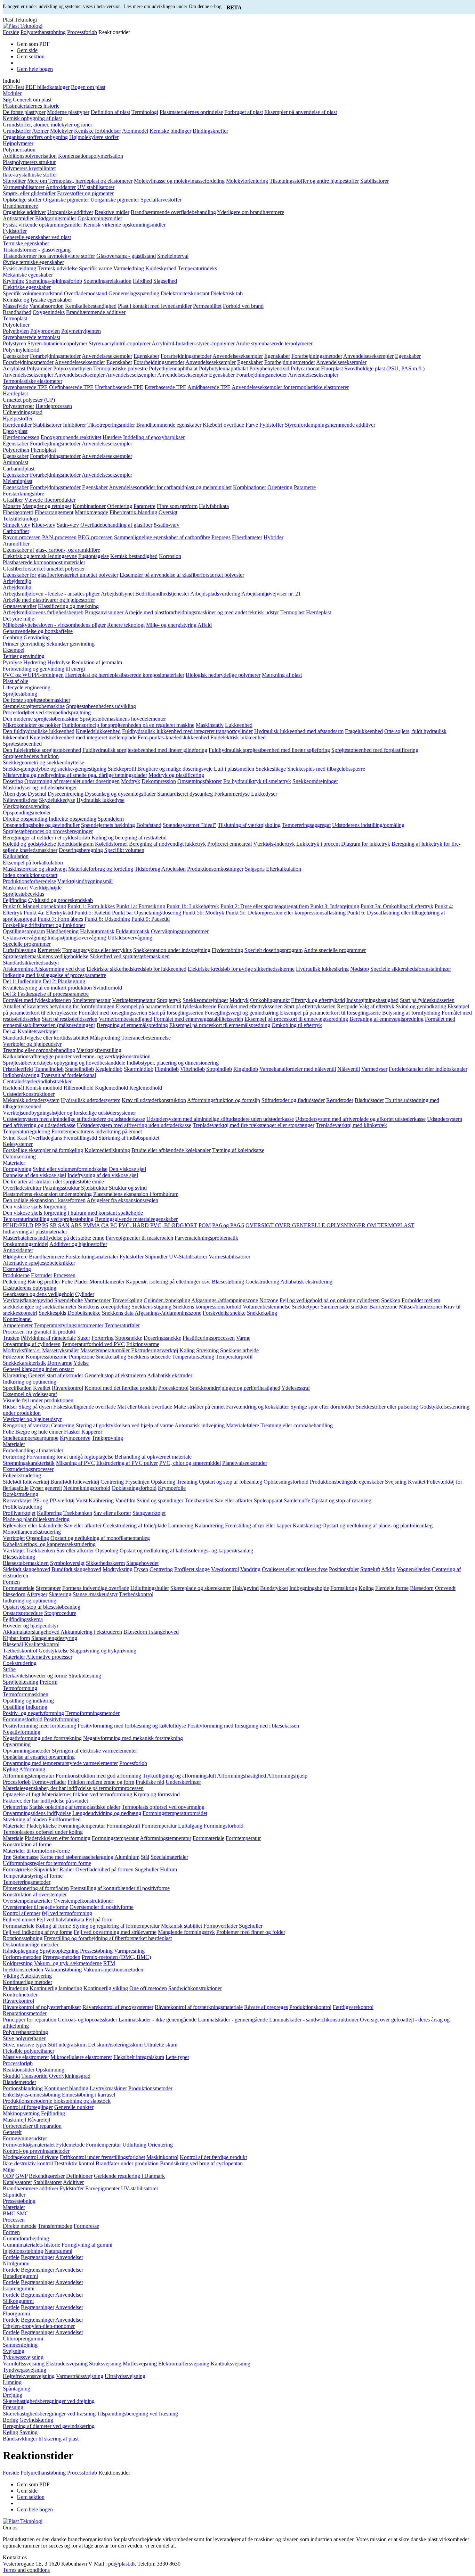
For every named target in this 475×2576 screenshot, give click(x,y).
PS (45, 1225)
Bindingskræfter (210, 131)
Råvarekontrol (67, 1388)
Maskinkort (15, 888)
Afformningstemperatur (29, 1776)
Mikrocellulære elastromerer (81, 2057)
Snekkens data (118, 1313)
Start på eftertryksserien (310, 1006)
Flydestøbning (227, 950)
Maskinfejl (14, 2120)
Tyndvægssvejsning (25, 2370)
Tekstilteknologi (20, 519)
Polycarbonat (305, 368)
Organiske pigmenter (66, 200)
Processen (65, 1275)
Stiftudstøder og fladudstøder (293, 1100)
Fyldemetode (70, 2145)
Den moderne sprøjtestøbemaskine (41, 719)
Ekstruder (42, 1275)
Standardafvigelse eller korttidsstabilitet (46, 1038)
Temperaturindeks (197, 268)
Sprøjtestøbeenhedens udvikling (101, 706)
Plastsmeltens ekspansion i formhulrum (136, 1194)
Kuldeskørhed (161, 268)
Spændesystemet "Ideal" (190, 825)
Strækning (207, 1350)
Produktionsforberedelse (29, 881)
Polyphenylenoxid (269, 368)
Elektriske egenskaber (27, 287)
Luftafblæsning (19, 950)
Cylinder (85, 1294)
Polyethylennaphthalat (173, 368)
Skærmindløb (139, 1069)
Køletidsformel (111, 844)
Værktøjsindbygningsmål (85, 881)
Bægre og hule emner (39, 1432)
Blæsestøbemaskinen (26, 1563)
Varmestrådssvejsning (80, 2376)
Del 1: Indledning (22, 981)
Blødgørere (15, 1257)
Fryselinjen (137, 1482)
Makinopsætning (21, 2113)
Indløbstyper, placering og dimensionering (173, 1063)
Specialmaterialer (169, 1857)
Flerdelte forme (392, 1588)
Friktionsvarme (143, 1344)
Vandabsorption (46, 306)
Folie (67, 1282)
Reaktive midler (112, 212)
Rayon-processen (22, 537)
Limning (12, 2382)
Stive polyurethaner (24, 2038)
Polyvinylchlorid (21, 350)
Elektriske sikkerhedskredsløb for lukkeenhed (136, 969)
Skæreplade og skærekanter (201, 1588)
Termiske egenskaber (26, 243)
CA (105, 1225)
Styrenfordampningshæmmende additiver (330, 425)
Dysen (141, 1569)
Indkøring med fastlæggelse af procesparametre (54, 975)
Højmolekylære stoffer (94, 137)
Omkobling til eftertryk (297, 1025)
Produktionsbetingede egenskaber (347, 1482)
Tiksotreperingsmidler (111, 425)
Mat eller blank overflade (145, 1407)
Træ (7, 1857)
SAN (64, 1225)
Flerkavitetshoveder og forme (35, 1676)
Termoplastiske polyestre (120, 368)
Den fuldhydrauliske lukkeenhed (39, 731)
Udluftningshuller (150, 1588)
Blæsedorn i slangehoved (151, 1632)
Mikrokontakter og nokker (32, 725)
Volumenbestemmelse (267, 1307)
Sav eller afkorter (234, 1500)
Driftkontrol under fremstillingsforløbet (102, 2157)
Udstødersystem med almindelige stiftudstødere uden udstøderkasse (220, 1119)
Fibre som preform (177, 506)
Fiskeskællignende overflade (84, 1407)
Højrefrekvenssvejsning (29, 2376)
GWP (21, 2176)
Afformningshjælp (287, 1776)
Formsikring (344, 1588)
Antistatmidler (18, 218)
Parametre (305, 487)
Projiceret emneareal (230, 844)
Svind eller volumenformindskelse (70, 1169)
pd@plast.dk (122, 2564)
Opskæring (163, 1482)
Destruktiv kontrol (74, 2163)
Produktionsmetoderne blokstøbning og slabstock (57, 2101)
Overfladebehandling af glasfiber (116, 525)
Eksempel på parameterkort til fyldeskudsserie (166, 1006)
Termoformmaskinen (26, 1694)
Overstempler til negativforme (35, 1907)
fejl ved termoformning (67, 1913)
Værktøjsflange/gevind (28, 1300)
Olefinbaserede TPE (71, 387)
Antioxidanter (61, 187)
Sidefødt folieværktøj (26, 1482)
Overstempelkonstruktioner (83, 1901)
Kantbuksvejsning (231, 2364)
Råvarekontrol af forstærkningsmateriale (199, 2007)
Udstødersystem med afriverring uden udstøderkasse (134, 1125)
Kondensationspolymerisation (91, 156)
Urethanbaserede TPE (119, 387)
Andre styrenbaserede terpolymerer (274, 343)
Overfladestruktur (22, 1188)
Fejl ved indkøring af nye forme (38, 1932)
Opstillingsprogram (24, 931)
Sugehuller (147, 1869)
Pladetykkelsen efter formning (58, 1838)
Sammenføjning (20, 2345)
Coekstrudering (262, 1282)
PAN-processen (59, 537)
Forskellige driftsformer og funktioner (44, 925)
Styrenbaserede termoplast (31, 337)
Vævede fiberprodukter (50, 500)
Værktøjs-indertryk (274, 844)
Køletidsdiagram (75, 844)
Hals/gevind (245, 1588)
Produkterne (16, 1275)
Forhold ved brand (243, 306)
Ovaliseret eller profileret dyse (295, 1569)
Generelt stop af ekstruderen (115, 1375)
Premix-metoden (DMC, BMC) (116, 1957)
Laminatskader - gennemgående (233, 2020)
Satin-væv (68, 525)
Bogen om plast (88, 87)
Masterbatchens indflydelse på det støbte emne (54, 1238)
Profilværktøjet (19, 1513)
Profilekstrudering (22, 1507)
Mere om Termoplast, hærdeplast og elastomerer (80, 181)
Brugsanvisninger (104, 612)
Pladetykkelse (42, 1826)
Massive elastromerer (26, 2057)
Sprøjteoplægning (59, 1951)
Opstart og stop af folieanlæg (231, 1482)
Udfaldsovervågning (130, 938)
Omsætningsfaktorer (200, 781)
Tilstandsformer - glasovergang (37, 250)
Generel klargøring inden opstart (38, 1369)
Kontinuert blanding (66, 2088)
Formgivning (17, 1169)
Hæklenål (13, 1088)
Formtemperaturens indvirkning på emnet (97, 1131)
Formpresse (86, 2226)
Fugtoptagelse (94, 556)
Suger (84, 1338)
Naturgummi (58, 2251)
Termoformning (20, 1688)
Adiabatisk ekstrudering (306, 1282)
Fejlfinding (15, 900)
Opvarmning (17, 1744)
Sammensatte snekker (344, 1307)
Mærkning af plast (282, 675)
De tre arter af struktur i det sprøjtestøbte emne (53, 1182)
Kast (22, 1138)
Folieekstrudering (22, 1475)
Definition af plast (110, 112)
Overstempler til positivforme (102, 1907)
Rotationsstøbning (23, 1938)
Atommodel (135, 131)
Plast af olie (15, 681)
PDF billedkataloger (47, 87)
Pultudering (15, 1988)
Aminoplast (15, 462)
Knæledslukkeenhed (98, 731)
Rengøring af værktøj (26, 1425)
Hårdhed (142, 281)
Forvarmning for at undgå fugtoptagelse (70, 1457)
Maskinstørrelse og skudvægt (35, 869)
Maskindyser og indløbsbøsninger (40, 787)
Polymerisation (19, 150)
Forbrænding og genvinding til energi (44, 669)
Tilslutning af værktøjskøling (249, 825)
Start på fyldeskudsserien (427, 1000)
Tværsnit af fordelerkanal (68, 1075)
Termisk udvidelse (58, 268)
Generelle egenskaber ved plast (37, 237)
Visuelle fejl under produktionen (38, 1400)
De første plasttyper (24, 112)
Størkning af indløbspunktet (129, 1138)
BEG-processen (95, 537)
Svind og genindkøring (421, 1006)
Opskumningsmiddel (26, 1244)
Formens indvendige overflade (96, 1588)
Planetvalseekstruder (245, 1463)
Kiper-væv (43, 525)
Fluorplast (332, 368)
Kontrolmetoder (20, 1995)
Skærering (60, 1594)
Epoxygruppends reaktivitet (71, 437)
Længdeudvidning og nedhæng (107, 1813)
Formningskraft (123, 1826)
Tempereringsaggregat (306, 825)
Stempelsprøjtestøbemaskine (34, 706)
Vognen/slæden (414, 1569)
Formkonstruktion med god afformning (98, 1776)
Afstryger (37, 1594)
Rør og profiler (44, 1282)
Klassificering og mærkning (68, 606)
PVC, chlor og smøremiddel (190, 1463)
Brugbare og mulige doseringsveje (175, 769)
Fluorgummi (16, 2314)
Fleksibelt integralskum (139, 2057)
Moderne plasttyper (68, 112)
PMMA (91, 1225)
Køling (187, 1350)
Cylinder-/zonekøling (167, 1300)
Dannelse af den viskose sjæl (34, 1175)
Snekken (391, 1300)
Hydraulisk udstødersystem (91, 1100)
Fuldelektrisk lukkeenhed (238, 737)
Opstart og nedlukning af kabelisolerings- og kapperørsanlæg (186, 1550)
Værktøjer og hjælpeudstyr (32, 1044)
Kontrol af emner (22, 1913)
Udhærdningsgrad (23, 412)
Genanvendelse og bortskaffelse (38, 631)
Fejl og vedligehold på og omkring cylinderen (330, 1300)
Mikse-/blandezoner (421, 1307)
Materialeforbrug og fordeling (101, 869)
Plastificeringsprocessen (209, 1338)
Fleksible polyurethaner (29, 2051)
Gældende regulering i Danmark (129, 2176)
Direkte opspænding (25, 819)
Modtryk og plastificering (176, 775)
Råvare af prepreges (266, 2007)
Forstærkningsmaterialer (92, 1257)
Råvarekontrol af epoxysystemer (118, 2007)
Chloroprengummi (23, 2339)
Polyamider (39, 368)
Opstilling (14, 1707)
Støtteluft (370, 1569)
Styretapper (48, 1588)
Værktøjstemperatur (134, 1000)
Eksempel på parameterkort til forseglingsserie (330, 1013)
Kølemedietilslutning (107, 1150)
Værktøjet (14, 1538)
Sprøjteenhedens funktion (31, 756)
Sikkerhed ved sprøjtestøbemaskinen (130, 956)
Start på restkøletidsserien (70, 1019)
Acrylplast (14, 368)
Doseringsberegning (81, 850)
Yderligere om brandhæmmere (251, 212)
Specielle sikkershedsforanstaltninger (411, 969)
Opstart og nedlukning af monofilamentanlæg (100, 1538)
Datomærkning (19, 1156)
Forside (11, 32)
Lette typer (177, 2057)
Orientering (280, 487)
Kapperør (92, 1432)
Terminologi (145, 112)
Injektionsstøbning (23, 2251)
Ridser (10, 1407)
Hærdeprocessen (54, 406)
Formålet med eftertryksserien (250, 1006)
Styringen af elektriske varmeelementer (94, 1751)
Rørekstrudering (21, 1494)
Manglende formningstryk (186, 1932)
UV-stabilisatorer (96, 187)
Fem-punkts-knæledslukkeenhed (173, 737)
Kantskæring (307, 1525)
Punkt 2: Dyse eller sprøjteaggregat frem (265, 906)
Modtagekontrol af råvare (31, 2157)
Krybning (13, 281)
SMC (23, 2213)
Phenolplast (43, 450)
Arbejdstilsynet (117, 594)
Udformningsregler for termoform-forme (47, 1863)
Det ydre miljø (19, 619)
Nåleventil (349, 1069)
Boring (10, 2420)
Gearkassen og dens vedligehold (38, 1294)
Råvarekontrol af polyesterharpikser (42, 2007)
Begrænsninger (38, 2257)
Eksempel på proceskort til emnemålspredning (220, 1025)
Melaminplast (18, 481)
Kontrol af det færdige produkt (213, 2157)
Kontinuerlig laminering (56, 1988)
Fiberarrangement (54, 512)
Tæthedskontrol (136, 1594)
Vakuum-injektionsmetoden (113, 1970)
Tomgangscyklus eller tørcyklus (97, 950)
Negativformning (22, 1732)
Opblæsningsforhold (286, 1482)
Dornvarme (60, 1363)
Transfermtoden (55, 2226)
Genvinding (37, 637)
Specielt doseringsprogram (273, 950)
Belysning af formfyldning (411, 1013)
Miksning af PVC (75, 1463)
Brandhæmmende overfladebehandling (173, 212)
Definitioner (79, 2176)
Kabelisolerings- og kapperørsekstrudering (49, 1544)
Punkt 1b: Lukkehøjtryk (193, 906)
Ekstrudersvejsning (67, 2364)
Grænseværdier (20, 606)
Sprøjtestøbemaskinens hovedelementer (123, 719)
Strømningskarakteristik (29, 1463)
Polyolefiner (16, 325)
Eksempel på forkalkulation (33, 863)
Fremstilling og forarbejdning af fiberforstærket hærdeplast (108, 1938)
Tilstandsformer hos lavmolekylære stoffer (49, 256)
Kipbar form (16, 1638)
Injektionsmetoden (23, 1970)
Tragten (11, 1338)
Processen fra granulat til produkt (39, 1332)
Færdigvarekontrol (353, 2007)
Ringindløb (246, 1069)
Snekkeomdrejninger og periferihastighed (235, 1388)
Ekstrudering (17, 1269)
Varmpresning (129, 1951)
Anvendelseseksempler (107, 356)
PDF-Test (13, 87)
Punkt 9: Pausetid (151, 919)
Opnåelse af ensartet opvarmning (39, 1757)
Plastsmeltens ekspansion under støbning (47, 1194)
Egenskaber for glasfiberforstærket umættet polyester (61, 575)
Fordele (11, 2257)
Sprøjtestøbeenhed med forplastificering (375, 750)
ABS (76, 1225)
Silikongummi (18, 2301)
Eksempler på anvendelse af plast (301, 112)
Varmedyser (374, 1069)
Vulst (82, 1500)
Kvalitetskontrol (42, 1644)
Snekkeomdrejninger (315, 781)
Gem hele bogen (35, 69)
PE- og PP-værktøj (54, 1500)
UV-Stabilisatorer (188, 1257)
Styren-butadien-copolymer (57, 343)
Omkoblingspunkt (270, 1000)
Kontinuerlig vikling (106, 1988)
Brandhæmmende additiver (96, 312)
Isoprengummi (19, 2288)
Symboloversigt (67, 1563)
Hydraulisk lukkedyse (100, 800)
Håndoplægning (21, 1951)
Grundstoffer (17, 131)
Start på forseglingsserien (176, 1013)
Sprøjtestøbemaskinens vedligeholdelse (46, 956)
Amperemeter (18, 1325)
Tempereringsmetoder (27, 1882)
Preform (49, 1682)
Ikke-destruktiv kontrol (28, 2163)
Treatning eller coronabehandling (39, 1050)
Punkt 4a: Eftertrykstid (48, 913)
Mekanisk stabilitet (182, 1926)
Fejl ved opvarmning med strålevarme (115, 1932)
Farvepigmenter (102, 2188)
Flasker (72, 1432)
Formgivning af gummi (87, 2245)
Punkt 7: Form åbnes (60, 919)
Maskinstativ (210, 725)
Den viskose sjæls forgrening (35, 1207)
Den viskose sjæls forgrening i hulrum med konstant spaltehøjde (73, 1213)
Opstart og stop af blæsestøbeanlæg (42, 1607)
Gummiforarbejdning (26, 2238)
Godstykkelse (54, 1651)
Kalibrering (101, 1500)
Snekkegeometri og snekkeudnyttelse (43, 762)
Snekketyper (305, 1307)
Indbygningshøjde (309, 1588)
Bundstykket (274, 1588)
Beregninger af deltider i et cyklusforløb (46, 838)
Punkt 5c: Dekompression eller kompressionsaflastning (286, 913)
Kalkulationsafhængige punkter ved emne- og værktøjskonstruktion (77, 1056)
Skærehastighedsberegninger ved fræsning (49, 2414)
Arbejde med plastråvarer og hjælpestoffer (49, 600)
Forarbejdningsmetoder (55, 356)
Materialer (14, 1163)
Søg (7, 100)
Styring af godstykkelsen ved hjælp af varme (125, 1425)
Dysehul (37, 794)
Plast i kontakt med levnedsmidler (155, 306)
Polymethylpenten (81, 331)
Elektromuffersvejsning (184, 2364)
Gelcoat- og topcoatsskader (87, 2020)
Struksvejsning (105, 2364)
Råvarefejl (39, 2120)
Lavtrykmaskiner (108, 2088)
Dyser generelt (46, 1488)
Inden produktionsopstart (30, 875)
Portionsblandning (23, 2088)
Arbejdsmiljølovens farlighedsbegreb (43, 612)
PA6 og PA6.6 (228, 1225)
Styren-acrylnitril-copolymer (120, 343)
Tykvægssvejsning (23, 2357)
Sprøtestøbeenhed (22, 744)
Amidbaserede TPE (209, 387)
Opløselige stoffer (22, 200)
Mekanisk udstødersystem (31, 1100)
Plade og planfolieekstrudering (36, 1519)
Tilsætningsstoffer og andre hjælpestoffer (314, 181)
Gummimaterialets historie (31, 2245)
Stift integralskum (67, 2045)
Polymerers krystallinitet (29, 168)
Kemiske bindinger (170, 131)
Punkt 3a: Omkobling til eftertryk (397, 906)
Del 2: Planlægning (64, 981)
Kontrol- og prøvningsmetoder (36, 2151)
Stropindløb (219, 1069)
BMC (9, 2213)
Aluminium (127, 1857)
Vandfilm (125, 1500)
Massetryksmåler (61, 1350)
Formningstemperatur (82, 1826)
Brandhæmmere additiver (31, 2188)
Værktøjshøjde (45, 888)
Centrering (63, 1425)
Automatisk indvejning (200, 1425)
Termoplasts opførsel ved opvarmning (163, 1807)
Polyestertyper (18, 406)
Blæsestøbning (228, 1282)
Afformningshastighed (241, 1776)
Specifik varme (95, 268)
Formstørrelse (18, 1869)
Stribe (9, 1669)
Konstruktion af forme (27, 1844)
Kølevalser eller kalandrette (33, 1525)
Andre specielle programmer (335, 950)
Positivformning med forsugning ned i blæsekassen (243, 1726)
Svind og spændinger (160, 1500)
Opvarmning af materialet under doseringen (72, 781)
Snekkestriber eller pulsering (387, 1407)
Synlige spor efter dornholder (322, 1407)
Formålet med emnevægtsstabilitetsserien (198, 1019)
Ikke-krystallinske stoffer (30, 175)
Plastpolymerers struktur (29, 162)
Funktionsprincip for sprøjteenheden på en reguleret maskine (128, 725)
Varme (243, 1338)
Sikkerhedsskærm (105, 1563)
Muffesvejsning (140, 2364)
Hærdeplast (15, 393)
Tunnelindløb (49, 1069)
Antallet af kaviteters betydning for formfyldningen (59, 1006)
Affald (205, 625)
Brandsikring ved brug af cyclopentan (201, 2163)
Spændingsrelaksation (107, 281)
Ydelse (81, 1363)
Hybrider (273, 537)
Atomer (40, 131)
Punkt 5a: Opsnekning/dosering (147, 913)
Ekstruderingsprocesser (28, 1469)
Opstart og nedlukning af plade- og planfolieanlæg (377, 1525)
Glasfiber (13, 500)
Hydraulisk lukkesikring (322, 969)
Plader (81, 1282)
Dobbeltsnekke (84, 1313)
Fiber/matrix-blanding (133, 512)
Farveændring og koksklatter (257, 1407)
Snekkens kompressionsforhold (207, 1307)
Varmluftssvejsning (24, 2364)
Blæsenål (13, 1644)
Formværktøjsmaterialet (29, 2145)
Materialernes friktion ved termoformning (87, 1794)
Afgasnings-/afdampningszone (225, 1300)
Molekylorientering (247, 181)
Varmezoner (97, 1300)
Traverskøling (127, 1300)
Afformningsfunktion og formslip (224, 1100)
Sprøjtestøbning (20, 694)
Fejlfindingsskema (23, 1619)
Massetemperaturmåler (105, 1350)
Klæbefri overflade (223, 425)
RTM (109, 1963)
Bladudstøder (369, 1100)
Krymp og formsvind (157, 1794)
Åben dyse (15, 794)
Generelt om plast (32, 100)
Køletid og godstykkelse (29, 844)
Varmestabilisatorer (24, 187)
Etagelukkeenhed (364, 731)
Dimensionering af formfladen (36, 1888)
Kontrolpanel (17, 1319)
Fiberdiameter (247, 537)
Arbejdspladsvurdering (215, 594)
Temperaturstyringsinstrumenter (69, 1325)
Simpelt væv (17, 525)
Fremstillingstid (80, 1138)
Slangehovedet (142, 1563)
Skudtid (11, 2076)
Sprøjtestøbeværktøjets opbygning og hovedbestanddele (64, 1063)
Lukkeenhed (239, 725)
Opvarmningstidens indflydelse (37, 1813)
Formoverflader (49, 1782)
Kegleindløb (109, 1069)
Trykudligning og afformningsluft (179, 1776)
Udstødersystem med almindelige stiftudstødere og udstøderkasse (74, 1119)
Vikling (11, 1976)
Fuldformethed (65, 1819)
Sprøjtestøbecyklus (23, 894)
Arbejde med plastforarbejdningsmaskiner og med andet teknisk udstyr (202, 612)
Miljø (9, 2170)
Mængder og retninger (47, 506)
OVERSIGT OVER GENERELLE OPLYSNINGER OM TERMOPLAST (330, 1225)
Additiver (73, 2182)
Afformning (32, 1769)
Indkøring (37, 1707)
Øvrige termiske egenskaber (33, 262)
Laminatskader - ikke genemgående (158, 2020)
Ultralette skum (161, 2045)
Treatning (187, 1482)
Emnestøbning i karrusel (88, 2095)
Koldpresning (18, 1963)
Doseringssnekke (162, 1338)
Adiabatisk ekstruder (170, 1375)
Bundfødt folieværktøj (75, 1482)
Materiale (13, 1838)
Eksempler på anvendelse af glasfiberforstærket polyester (182, 575)
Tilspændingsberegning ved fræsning (138, 2414)
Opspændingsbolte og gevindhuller (41, 825)
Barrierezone (383, 1307)
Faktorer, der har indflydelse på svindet (45, 1801)
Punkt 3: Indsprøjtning (335, 906)
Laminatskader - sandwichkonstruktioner (314, 2020)
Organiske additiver (24, 212)
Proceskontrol (173, 1388)
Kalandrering (209, 1525)
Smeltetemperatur (91, 1000)
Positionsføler (344, 1569)
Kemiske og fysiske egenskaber (37, 300)
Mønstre (12, 506)
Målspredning (105, 1038)
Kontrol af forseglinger (28, 2107)
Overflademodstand (86, 293)
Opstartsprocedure (23, 1613)
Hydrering (35, 662)
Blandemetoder (19, 2082)
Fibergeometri (18, 512)
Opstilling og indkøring (28, 1701)
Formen (11, 1582)
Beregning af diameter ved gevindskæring (49, 2426)
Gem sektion (31, 56)
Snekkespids (52, 1313)
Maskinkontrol (162, 2157)
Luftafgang (190, 1826)
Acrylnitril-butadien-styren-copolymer (193, 343)
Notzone (269, 1300)
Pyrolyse (12, 662)
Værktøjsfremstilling (99, 1050)
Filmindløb (167, 1069)
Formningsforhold (23, 1719)
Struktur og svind (128, 1188)
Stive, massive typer (25, 2045)
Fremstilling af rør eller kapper (258, 1525)
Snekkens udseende (149, 1357)
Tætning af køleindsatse (238, 1150)
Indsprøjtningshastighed (372, 1000)
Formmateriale (19, 1588)
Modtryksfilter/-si (22, 1350)
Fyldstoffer (15, 231)
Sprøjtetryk (169, 1000)
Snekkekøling (262, 1313)
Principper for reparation (30, 2020)
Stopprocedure (60, 1613)
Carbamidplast (19, 469)
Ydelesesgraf (296, 1388)
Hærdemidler (17, 425)
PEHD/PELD (18, 1225)
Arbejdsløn (174, 869)
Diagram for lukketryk (366, 844)
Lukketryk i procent (318, 844)
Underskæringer (183, 1782)
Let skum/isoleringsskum (115, 2045)
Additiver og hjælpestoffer (78, 1244)
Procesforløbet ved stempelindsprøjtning (47, 712)
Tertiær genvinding (24, 656)
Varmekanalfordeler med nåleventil (298, 1069)
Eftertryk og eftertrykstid (318, 1000)
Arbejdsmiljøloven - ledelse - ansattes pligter (51, 594)
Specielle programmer (27, 944)
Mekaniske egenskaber (28, 275)
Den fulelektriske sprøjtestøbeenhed (42, 750)
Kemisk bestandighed (134, 556)
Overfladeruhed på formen (104, 1869)
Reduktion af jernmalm (97, 662)
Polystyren (14, 343)
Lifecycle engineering (27, 687)
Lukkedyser (264, 794)
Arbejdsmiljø (17, 581)
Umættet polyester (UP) (29, 400)
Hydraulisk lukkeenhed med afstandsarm (299, 731)
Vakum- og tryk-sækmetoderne (68, 1963)
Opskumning (50, 2070)
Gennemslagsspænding (134, 293)
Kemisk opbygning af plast (32, 118)
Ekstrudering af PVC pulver (127, 1463)
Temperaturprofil (234, 1357)
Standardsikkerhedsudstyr (31, 963)
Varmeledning (129, 268)
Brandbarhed (17, 312)
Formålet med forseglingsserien (113, 1013)
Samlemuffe (297, 1500)
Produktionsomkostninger (215, 869)
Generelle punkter (74, 2107)
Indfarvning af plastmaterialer (35, 1232)
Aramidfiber (16, 544)
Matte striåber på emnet (199, 1407)
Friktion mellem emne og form (101, 1782)
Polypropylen (45, 331)
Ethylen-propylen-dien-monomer (39, 2326)
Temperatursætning (193, 1357)
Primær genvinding (24, 644)
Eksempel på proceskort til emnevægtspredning (296, 1019)
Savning (29, 2432)
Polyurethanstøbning (43, 32)
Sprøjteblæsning (21, 1682)
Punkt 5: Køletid (92, 913)
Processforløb (82, 32)
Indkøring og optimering (30, 1382)
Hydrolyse (59, 662)
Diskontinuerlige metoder (31, 1945)
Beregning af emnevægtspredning (387, 1019)
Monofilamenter (107, 1282)
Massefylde (15, 306)
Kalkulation (16, 856)
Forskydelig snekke (224, 1313)
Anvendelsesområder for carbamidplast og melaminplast (170, 487)
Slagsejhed (165, 281)
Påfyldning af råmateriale (48, 1338)
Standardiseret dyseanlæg (185, 794)
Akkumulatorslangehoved (31, 1632)
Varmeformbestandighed (126, 1019)
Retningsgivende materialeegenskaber (136, 1219)
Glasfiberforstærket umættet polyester (44, 569)
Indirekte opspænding (73, 819)
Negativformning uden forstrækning (42, 1738)
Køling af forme (53, 1926)
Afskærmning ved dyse (60, 969)
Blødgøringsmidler (56, 218)
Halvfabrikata (214, 506)
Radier (67, 1869)
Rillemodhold (79, 1088)
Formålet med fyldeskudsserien (37, 1000)
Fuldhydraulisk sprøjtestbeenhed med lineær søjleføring (269, 750)
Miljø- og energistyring (171, 625)
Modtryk (131, 781)
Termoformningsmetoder (92, 1713)
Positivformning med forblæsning (39, 1726)
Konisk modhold (44, 1088)
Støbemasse (26, 1857)
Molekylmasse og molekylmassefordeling (179, 181)
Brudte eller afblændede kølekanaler (171, 1150)
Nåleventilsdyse (20, 800)
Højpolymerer (18, 143)
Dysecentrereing (66, 794)
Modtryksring (118, 1569)
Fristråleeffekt (18, 1069)
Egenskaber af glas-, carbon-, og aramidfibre (51, 550)
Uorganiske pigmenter (115, 200)
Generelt (12, 2132)
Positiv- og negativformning (33, 1713)
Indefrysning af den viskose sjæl (103, 1175)
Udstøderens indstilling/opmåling (368, 825)
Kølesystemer (18, 1144)
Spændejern (111, 819)
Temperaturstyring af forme (33, 1876)
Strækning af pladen (25, 1819)
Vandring (250, 1569)
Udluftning (134, 2145)
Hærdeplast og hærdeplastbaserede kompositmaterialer (125, 675)
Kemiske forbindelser (98, 131)
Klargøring (15, 1375)
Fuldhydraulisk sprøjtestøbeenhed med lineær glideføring (145, 750)
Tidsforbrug (147, 869)
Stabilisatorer (375, 181)
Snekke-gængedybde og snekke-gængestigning (55, 769)
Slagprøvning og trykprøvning (103, 1651)
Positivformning (61, 1719)
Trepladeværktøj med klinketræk (351, 1125)
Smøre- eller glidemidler (29, 193)
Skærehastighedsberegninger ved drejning (49, 2401)
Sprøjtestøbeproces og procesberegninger (48, 831)
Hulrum (168, 1869)
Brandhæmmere (20, 206)
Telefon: (147, 2564)
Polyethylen (16, 331)
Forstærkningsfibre (23, 494)
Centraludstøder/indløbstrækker (37, 1081)
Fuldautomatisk (133, 931)
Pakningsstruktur (61, 1188)
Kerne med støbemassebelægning (77, 1857)
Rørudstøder (340, 1100)
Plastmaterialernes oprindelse (191, 112)
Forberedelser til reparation (32, 2126)
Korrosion (170, 556)
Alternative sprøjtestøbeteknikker (39, 1263)
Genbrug (13, 637)
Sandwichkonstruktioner (195, 1988)
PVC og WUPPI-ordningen (33, 675)
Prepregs (221, 537)
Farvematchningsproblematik (206, 1238)
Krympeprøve (75, 1438)
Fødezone (14, 1357)
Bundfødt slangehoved (76, 1569)
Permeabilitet (207, 306)
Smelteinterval (173, 256)
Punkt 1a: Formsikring (141, 906)
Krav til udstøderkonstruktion (154, 1100)
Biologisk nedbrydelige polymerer (223, 675)
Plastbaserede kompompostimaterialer (44, 562)
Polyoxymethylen (73, 368)
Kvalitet (42, 1388)
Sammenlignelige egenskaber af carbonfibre (162, 537)
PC (114, 1225)
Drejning (13, 2395)
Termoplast (15, 318)
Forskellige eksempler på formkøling (43, 1150)
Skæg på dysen (35, 1407)
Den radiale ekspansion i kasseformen (44, 1200)
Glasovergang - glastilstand (126, 256)
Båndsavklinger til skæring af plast (41, 2439)
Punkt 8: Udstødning (107, 919)
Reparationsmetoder (25, 2013)
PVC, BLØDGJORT (174, 1225)
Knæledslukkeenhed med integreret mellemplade (83, 737)
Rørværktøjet (17, 1500)
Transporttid (34, 2076)
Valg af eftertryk (377, 1006)
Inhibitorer (74, 425)
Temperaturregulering (26, 1131)
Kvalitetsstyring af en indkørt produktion (47, 988)
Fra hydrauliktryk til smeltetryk (257, 781)
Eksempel (14, 650)
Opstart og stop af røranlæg (341, 1500)
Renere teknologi (126, 625)
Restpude (347, 1006)
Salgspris (255, 869)
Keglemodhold (146, 1088)
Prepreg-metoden (62, 1957)
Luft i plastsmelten (234, 769)
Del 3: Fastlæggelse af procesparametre (46, 994)
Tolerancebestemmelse (146, 1038)
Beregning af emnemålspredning (132, 1025)
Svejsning (396, 1482)
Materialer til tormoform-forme (36, 1851)
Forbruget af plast (244, 112)
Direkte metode (20, 2226)
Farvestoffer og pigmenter (85, 193)
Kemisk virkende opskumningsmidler (124, 225)
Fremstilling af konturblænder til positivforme (120, 1888)
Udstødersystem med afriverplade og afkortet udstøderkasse (360, 1119)
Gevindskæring (36, 2420)
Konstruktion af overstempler (35, 1894)
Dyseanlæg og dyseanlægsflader (120, 794)
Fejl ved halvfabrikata (60, 1919)
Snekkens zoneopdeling (104, 1307)
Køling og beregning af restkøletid (129, 838)
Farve (252, 425)
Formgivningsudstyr (25, 2138)
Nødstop (360, 969)
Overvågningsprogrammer (180, 931)
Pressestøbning (96, 1951)
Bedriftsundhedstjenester (162, 594)
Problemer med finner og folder (251, 1932)
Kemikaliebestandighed (91, 306)
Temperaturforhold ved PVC (93, 1344)
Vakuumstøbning (63, 1970)
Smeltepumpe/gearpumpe (31, 1438)
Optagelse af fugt (22, 1794)
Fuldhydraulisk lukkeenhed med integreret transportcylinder (187, 731)
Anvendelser (69, 2257)
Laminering (181, 1525)
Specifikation (17, 1388)
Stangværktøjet (149, 1513)
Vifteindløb (192, 1069)
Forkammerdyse (232, 794)
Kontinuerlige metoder (27, 1982)
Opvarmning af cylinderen (32, 1344)
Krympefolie (172, 1488)
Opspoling (38, 1538)
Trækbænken (199, 1500)
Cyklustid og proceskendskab (61, 900)
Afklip (388, 1569)
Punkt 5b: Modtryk (203, 913)
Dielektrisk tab (227, 293)
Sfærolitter (14, 181)
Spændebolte (69, 1300)
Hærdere (112, 437)
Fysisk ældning (19, 268)
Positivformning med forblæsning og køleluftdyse (132, 1726)
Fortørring (103, 1338)
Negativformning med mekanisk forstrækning (133, 1738)
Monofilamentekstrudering (32, 1532)
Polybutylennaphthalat (223, 368)
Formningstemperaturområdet (175, 1813)
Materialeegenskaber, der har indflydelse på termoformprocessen (73, 1788)
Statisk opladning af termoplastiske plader (75, 1807)
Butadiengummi (20, 2276)
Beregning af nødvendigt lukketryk (167, 844)
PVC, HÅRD (134, 1225)
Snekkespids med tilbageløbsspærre (326, 769)
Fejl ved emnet (19, 1919)
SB (53, 1225)
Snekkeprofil (122, 769)
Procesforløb (133, 1763)
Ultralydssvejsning (125, 2376)
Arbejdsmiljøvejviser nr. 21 (271, 594)
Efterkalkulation (284, 869)
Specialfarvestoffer (161, 200)
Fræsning (13, 2407)
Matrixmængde (91, 512)
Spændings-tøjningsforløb (54, 281)
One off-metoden (148, 1988)
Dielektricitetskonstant (185, 293)
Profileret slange (192, 1569)
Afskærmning (18, 969)
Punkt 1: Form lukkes (91, 906)
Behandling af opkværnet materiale (153, 1457)
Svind (9, 1138)
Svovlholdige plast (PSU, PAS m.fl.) (384, 368)
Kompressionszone (47, 1357)
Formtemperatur (243, 1838)
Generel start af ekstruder (56, 1375)
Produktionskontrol (310, 2007)
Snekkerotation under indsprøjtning (172, 950)
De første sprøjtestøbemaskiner (37, 700)
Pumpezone (82, 1357)
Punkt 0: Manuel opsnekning (34, 906)
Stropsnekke (129, 1338)
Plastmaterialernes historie (31, 106)
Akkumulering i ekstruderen (91, 1632)
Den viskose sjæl (127, 1169)
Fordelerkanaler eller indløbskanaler (428, 1069)
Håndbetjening (62, 931)
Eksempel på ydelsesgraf (30, 1394)
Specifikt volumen (124, 850)
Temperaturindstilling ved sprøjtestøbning (48, 1219)
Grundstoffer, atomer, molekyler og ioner (47, 125)
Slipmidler (156, 1257)
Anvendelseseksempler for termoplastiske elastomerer (290, 387)
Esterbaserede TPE (166, 387)
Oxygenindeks (49, 312)
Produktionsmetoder (150, 2088)
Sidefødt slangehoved (26, 1569)
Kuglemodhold (111, 1088)
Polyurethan (16, 450)
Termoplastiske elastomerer (33, 381)
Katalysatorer (17, 2182)
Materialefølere (243, 1425)
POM (205, 1225)
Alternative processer (49, 1657)
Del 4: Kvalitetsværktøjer (30, 1031)
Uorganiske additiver (70, 212)
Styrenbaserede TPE (25, 387)
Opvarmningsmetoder (27, 1751)
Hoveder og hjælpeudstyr (31, 1626)
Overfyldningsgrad (70, 2076)
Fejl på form (99, 1919)
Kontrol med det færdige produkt (121, 1388)
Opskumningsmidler (100, 218)
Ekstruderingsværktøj (155, 1350)
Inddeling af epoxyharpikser (154, 437)
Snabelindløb (79, 1069)
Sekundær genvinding (70, 644)
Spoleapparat (268, 1500)
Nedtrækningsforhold (87, 1488)
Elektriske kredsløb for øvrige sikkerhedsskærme (241, 969)
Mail (100, 2564)
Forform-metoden (22, 1957)
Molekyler (61, 131)
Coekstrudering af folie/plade (135, 1525)
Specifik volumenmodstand (33, 293)
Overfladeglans (45, 1138)
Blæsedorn (422, 1588)
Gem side (27, 50)
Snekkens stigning (151, 1307)
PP (38, 1225)
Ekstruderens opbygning (30, 1288)
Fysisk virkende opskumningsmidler (42, 225)
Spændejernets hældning (108, 825)
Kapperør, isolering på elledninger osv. (168, 1282)
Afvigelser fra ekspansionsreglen (122, 1200)
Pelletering (14, 1282)
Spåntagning (17, 2389)
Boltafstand (149, 825)
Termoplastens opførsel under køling (43, 1832)
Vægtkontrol (225, 1569)
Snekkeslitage (271, 769)
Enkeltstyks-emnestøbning (32, 2095)
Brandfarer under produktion (127, 2163)
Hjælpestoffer (18, 419)
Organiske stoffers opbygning (35, 137)
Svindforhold (108, 988)
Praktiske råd (150, 1782)
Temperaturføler (122, 1325)
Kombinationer (249, 487)
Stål (145, 1857)
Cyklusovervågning (24, 938)
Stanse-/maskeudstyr (95, 1594)
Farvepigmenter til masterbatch (139, 1238)
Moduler (12, 93)
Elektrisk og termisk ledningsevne (40, 556)
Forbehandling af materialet (33, 1450)
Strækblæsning (85, 1676)
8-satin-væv (167, 525)
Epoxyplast (15, 431)
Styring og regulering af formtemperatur (116, 1926)
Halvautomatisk (97, 931)
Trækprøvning (107, 1438)
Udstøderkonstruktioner (29, 1094)
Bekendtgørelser (47, 2176)
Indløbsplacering (21, 1075)
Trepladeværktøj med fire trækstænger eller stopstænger (253, 1125)
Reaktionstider (19, 2070)
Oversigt (168, 512)
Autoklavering (36, 1976)
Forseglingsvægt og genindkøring (242, 1013)
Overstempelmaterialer (27, 1901)
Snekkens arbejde (239, 1350)
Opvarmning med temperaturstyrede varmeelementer (60, 1763)
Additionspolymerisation (30, 156)
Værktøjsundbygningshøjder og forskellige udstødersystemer (69, 1113)
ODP (8, 2176)
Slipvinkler (46, 1869)
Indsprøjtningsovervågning (77, 938)
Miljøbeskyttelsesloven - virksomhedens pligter (54, 625)
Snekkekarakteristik (24, 1363)
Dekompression (159, 781)
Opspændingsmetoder (27, 813)
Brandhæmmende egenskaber (169, 425)
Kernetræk (49, 950)
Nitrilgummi (16, 2263)
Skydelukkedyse (57, 800)
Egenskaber (16, 356)
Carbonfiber (16, 531)
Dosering (13, 781)
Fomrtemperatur (159, 1826)
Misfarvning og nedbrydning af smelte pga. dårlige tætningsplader (75, 775)
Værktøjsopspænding (26, 806)
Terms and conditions (26, 2570)
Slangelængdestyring (54, 1638)
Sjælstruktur (94, 1188)
